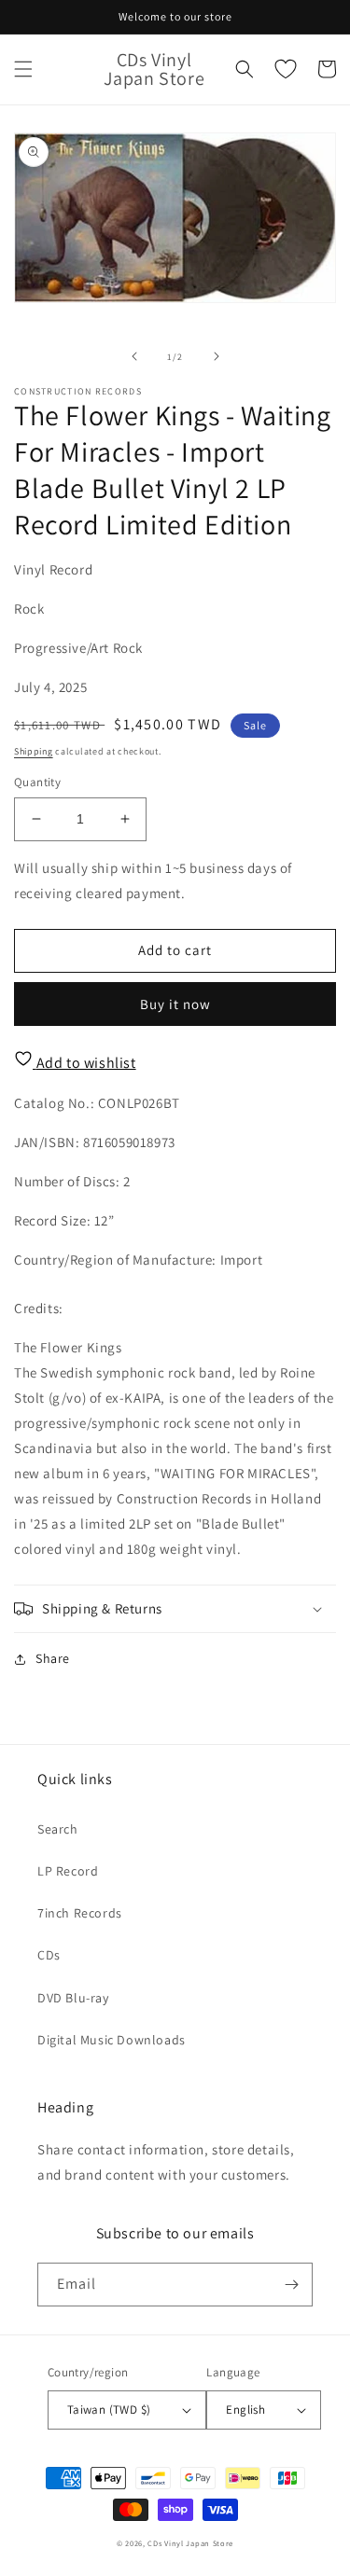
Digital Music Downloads (112, 2040)
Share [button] (53, 1658)
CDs (49, 1955)
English (245, 2410)
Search (58, 1829)
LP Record (68, 1871)
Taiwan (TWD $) (109, 2410)
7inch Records (80, 1913)
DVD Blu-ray (73, 1998)
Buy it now (175, 1004)
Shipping (34, 751)
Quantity (37, 782)
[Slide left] (134, 356)
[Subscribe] (291, 2285)
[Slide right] (217, 356)
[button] (23, 69)
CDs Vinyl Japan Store (190, 2543)
